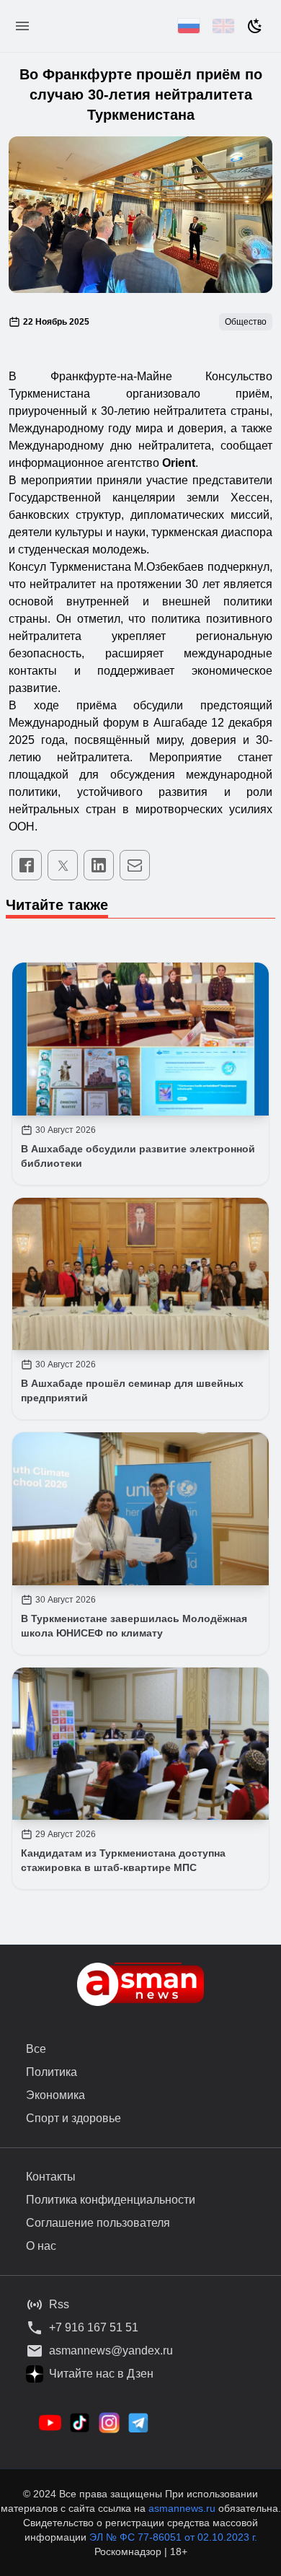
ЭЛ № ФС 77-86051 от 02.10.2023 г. (173, 2537)
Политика (52, 2072)
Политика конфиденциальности (111, 2200)
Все (36, 2049)
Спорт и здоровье (73, 2118)
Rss (59, 2304)
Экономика (55, 2095)
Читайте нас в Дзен (101, 2374)
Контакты (51, 2177)
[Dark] (255, 26)
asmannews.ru (182, 2508)
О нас (41, 2246)
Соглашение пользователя (98, 2223)
